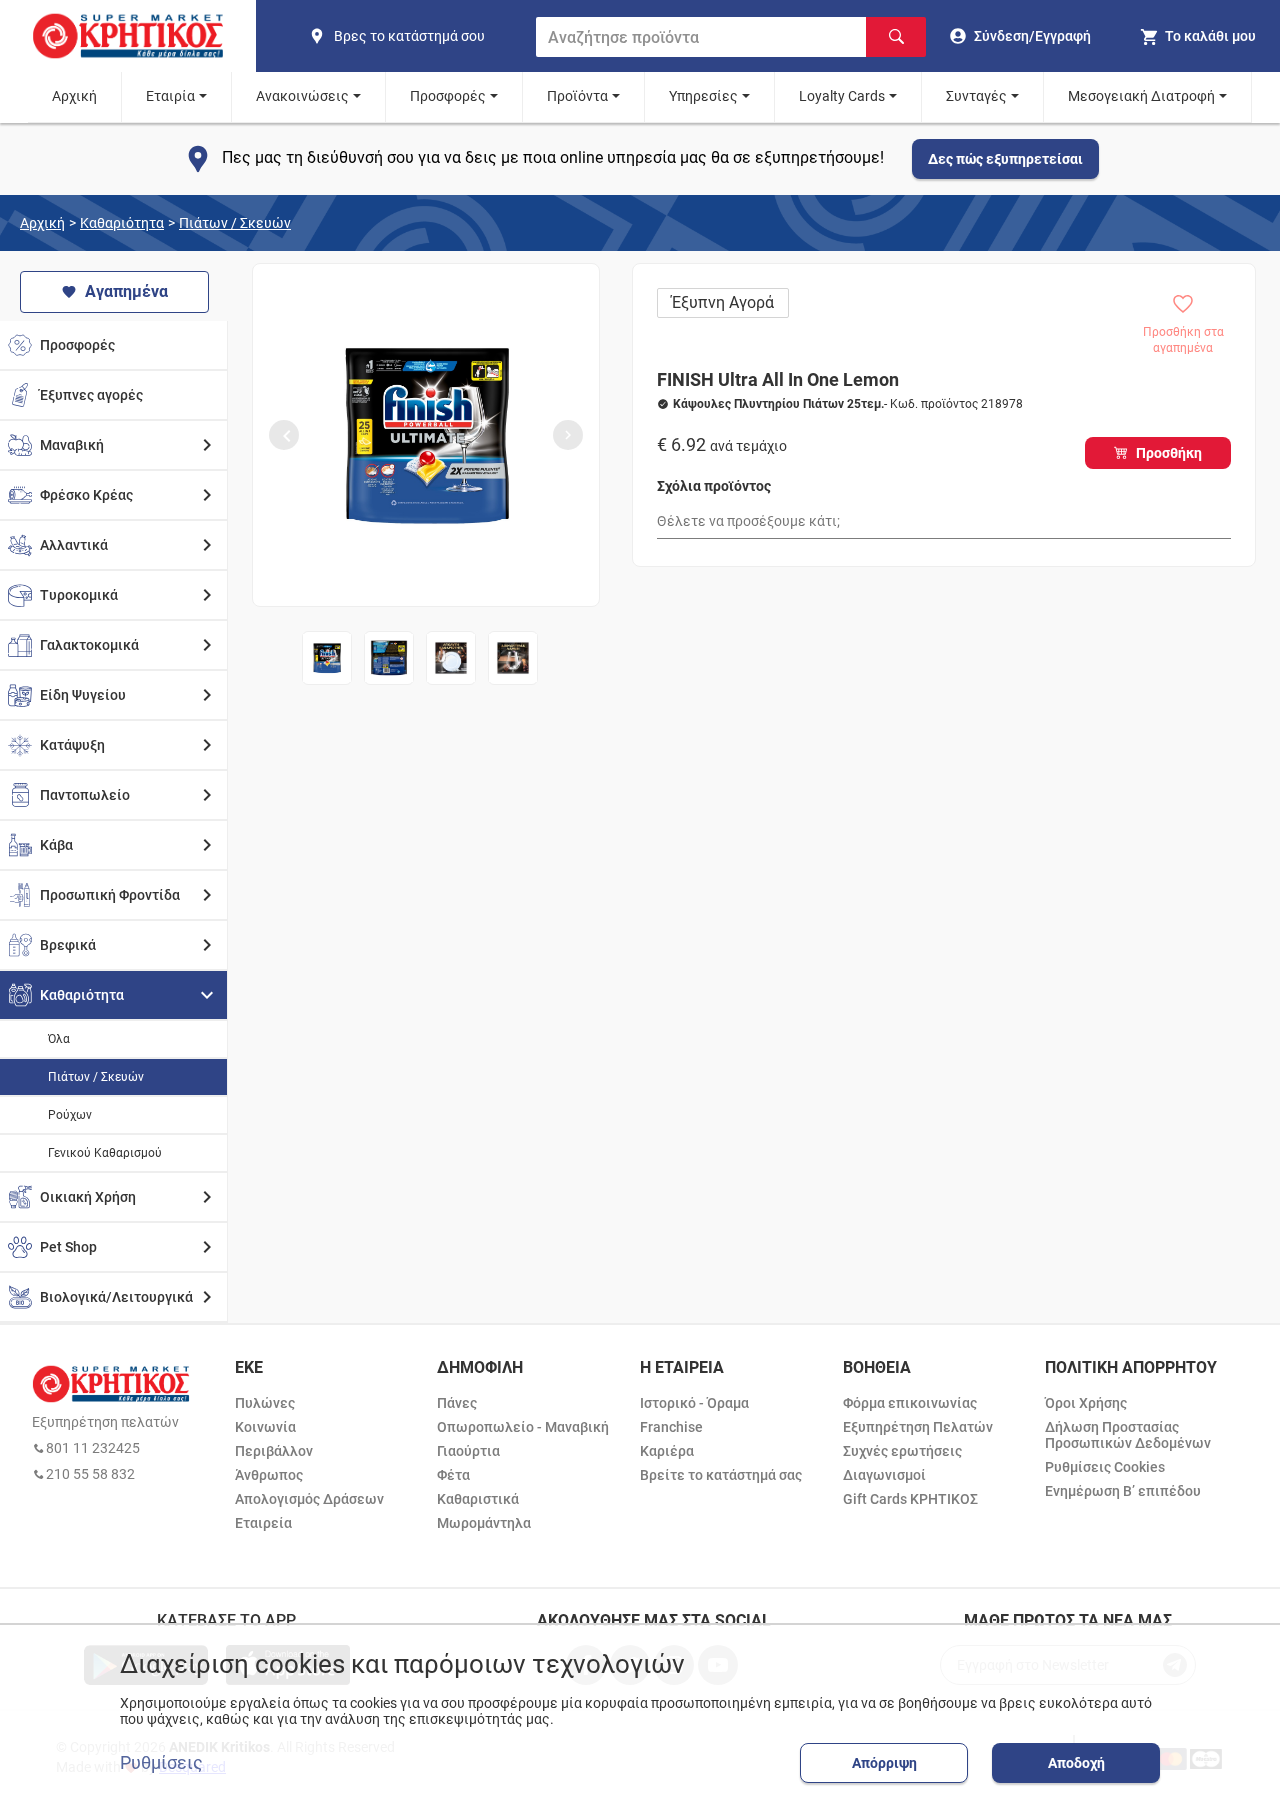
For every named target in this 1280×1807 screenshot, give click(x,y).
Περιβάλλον (274, 1451)
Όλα (59, 1039)
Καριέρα (667, 1451)
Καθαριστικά (478, 1499)
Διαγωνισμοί (884, 1475)
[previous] (284, 435)
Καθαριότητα (122, 223)
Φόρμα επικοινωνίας (910, 1403)
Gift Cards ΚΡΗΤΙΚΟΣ (910, 1499)
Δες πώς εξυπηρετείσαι (1005, 159)
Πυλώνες (265, 1403)
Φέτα (453, 1475)
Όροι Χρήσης (1086, 1403)
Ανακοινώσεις (302, 96)
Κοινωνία (265, 1427)
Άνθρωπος (269, 1475)
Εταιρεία (263, 1523)
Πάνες (457, 1403)
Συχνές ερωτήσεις (902, 1451)
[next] (568, 435)
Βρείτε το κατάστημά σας (721, 1475)
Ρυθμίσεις (161, 1763)
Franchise (671, 1427)
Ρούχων (70, 1115)
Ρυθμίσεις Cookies (1105, 1467)
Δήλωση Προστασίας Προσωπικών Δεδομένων (1128, 1435)
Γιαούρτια (468, 1451)
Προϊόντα (577, 96)
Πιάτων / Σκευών (235, 223)
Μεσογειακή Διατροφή (1141, 96)
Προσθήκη (1169, 453)
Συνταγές (976, 96)
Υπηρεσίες (703, 96)
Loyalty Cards (842, 96)
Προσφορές (448, 96)
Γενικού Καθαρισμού (105, 1153)
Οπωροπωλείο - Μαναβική (523, 1427)
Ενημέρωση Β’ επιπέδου (1123, 1491)
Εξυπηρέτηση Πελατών (918, 1427)
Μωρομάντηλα (484, 1523)
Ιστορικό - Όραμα (694, 1403)
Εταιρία (170, 96)
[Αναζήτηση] (896, 37)
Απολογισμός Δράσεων (309, 1499)
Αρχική (74, 96)
